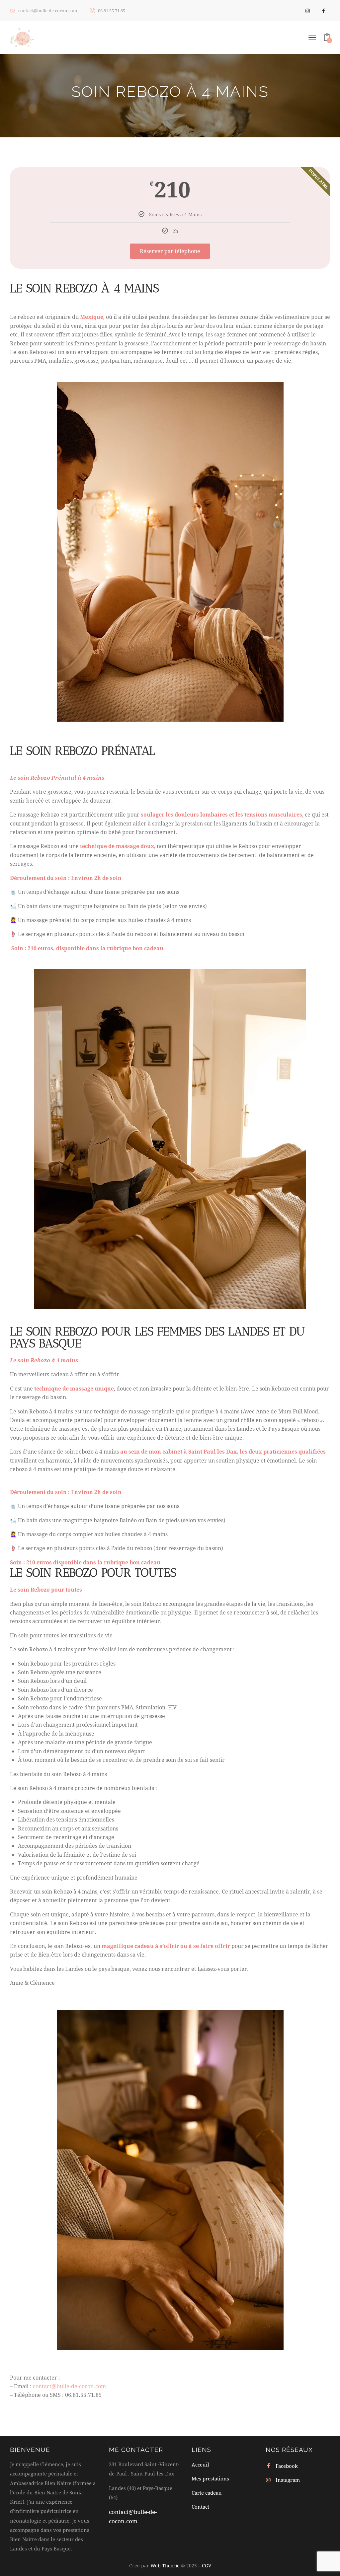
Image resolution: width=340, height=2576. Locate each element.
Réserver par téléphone (170, 251)
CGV (207, 2566)
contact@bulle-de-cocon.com (69, 2386)
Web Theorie (165, 2566)
